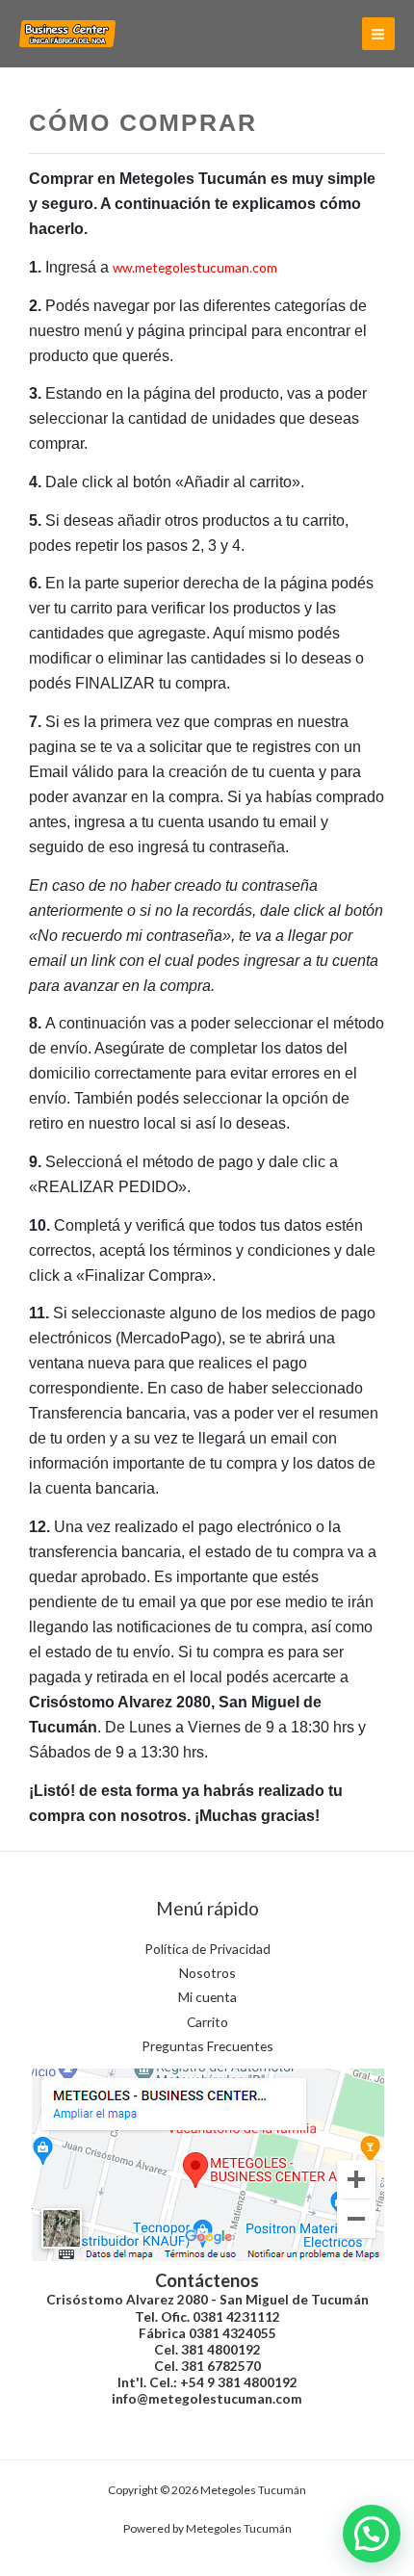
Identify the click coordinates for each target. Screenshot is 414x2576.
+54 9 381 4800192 (239, 2382)
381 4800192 (221, 2349)
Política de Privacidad (207, 1949)
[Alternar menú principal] (378, 34)
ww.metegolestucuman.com (195, 267)
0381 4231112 (236, 2316)
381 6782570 (221, 2366)
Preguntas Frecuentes (207, 2046)
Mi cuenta (207, 1997)
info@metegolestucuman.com (207, 2398)
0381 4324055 (233, 2333)
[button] (372, 2534)
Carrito (207, 2022)
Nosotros (207, 1973)
